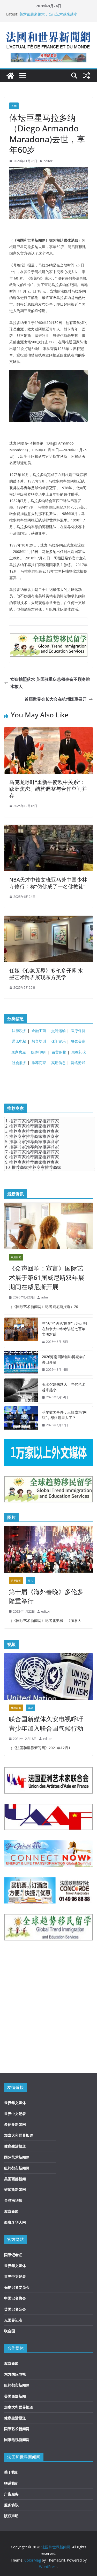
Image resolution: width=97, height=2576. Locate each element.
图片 (31, 1581)
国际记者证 (13, 2255)
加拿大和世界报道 (19, 2135)
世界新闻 (16, 1581)
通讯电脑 (19, 1041)
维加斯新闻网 (15, 2189)
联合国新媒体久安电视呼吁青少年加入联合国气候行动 (46, 1723)
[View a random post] (87, 76)
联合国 (10, 2331)
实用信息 (58, 1063)
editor (48, 161)
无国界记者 (13, 2320)
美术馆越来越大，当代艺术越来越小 (48, 14)
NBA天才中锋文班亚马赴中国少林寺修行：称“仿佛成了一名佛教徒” (48, 883)
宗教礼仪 (79, 1052)
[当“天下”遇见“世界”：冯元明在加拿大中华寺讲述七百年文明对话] (21, 1333)
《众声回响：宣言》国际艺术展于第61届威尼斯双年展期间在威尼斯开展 (47, 1277)
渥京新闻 (11, 2211)
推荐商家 (39, 1063)
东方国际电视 (15, 2374)
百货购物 (59, 1052)
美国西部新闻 (15, 2179)
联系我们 (11, 2483)
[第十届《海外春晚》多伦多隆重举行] (48, 1549)
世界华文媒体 (15, 2103)
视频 (31, 1708)
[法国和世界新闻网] (10, 76)
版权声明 (11, 2516)
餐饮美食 (78, 1041)
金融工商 (39, 1031)
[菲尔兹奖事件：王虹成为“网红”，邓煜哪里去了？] (21, 1419)
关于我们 (11, 2472)
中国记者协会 (15, 2298)
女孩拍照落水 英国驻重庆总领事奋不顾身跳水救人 (50, 683)
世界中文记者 (15, 2114)
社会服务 (19, 1063)
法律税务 (19, 1031)
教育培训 (39, 1041)
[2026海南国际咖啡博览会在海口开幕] (21, 1363)
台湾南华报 (13, 2200)
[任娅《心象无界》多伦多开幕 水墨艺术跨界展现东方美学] (48, 919)
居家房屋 (19, 1052)
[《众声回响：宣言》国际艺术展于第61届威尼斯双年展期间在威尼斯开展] (48, 1226)
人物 (14, 106)
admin (46, 1297)
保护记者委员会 (17, 2287)
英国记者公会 (15, 2309)
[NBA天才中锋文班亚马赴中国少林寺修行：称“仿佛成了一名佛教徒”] (48, 828)
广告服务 (11, 2494)
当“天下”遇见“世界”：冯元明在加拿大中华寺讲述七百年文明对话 (64, 1329)
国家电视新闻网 (17, 2440)
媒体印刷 (38, 1052)
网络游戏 (78, 1063)
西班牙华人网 (15, 2222)
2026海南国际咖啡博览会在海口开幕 (64, 1359)
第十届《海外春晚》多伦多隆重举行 (46, 1596)
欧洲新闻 (16, 1257)
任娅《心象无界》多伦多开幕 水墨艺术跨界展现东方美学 (46, 974)
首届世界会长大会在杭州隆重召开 (56, 699)
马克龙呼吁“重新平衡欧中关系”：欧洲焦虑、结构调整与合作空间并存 (48, 789)
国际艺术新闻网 (17, 2157)
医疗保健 (78, 1031)
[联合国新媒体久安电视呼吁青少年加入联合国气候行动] (48, 1676)
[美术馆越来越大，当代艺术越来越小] (21, 1391)
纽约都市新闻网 (17, 2168)
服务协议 (11, 2505)
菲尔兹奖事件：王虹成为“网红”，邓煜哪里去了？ (64, 1415)
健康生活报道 (15, 2146)
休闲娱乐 (58, 1041)
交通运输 (58, 1031)
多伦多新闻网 (15, 2124)
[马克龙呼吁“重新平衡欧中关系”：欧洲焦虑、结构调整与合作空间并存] (48, 731)
